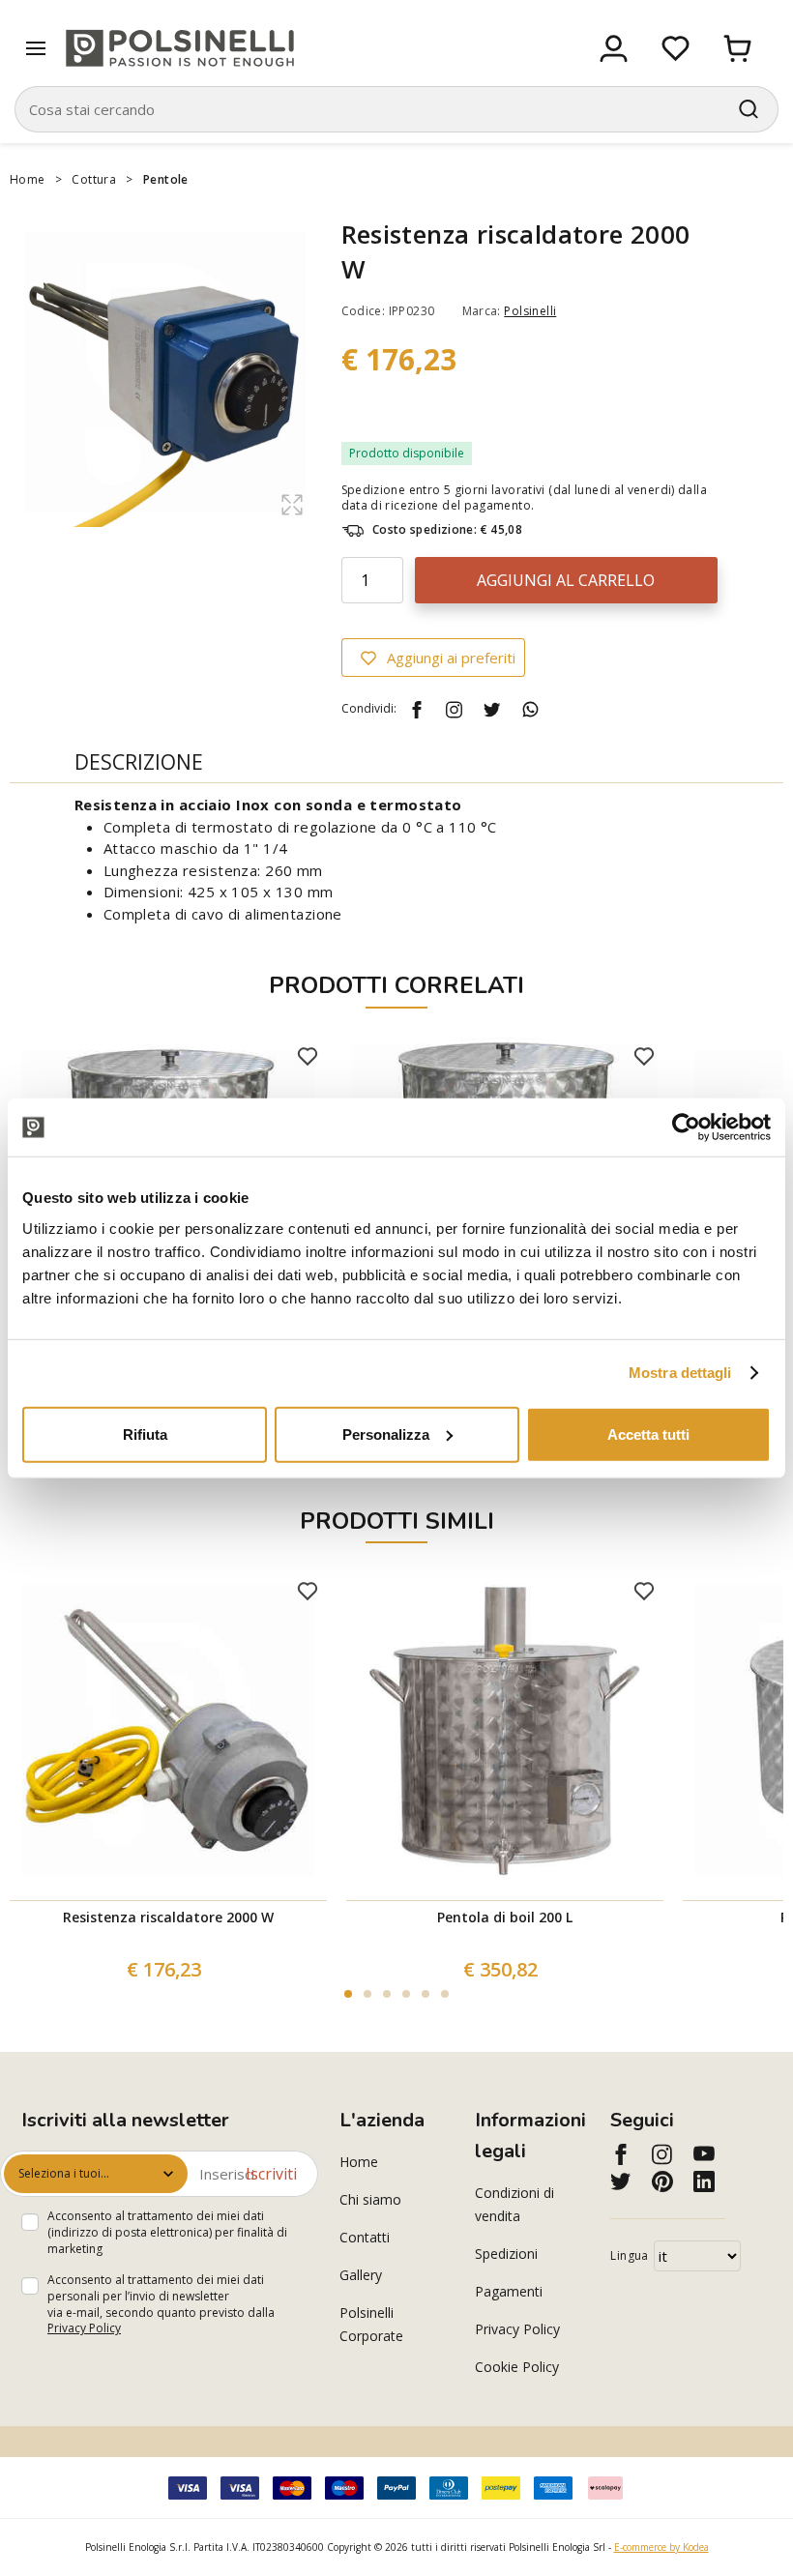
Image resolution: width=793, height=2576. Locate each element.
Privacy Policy (84, 2328)
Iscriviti (271, 2174)
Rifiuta (145, 1434)
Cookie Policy (517, 2367)
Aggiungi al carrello (566, 580)
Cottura (94, 179)
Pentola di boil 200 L (505, 1917)
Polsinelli (530, 311)
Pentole (166, 179)
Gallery (361, 2275)
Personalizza (386, 1434)
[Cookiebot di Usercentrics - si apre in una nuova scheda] (686, 1127)
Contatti (365, 2237)
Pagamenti (509, 2291)
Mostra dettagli (680, 1373)
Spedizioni (506, 2254)
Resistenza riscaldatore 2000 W (168, 1917)
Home (28, 179)
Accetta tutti (648, 1434)
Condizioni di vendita (514, 2204)
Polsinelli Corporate (371, 2324)
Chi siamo (370, 2199)
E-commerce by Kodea (661, 2547)
